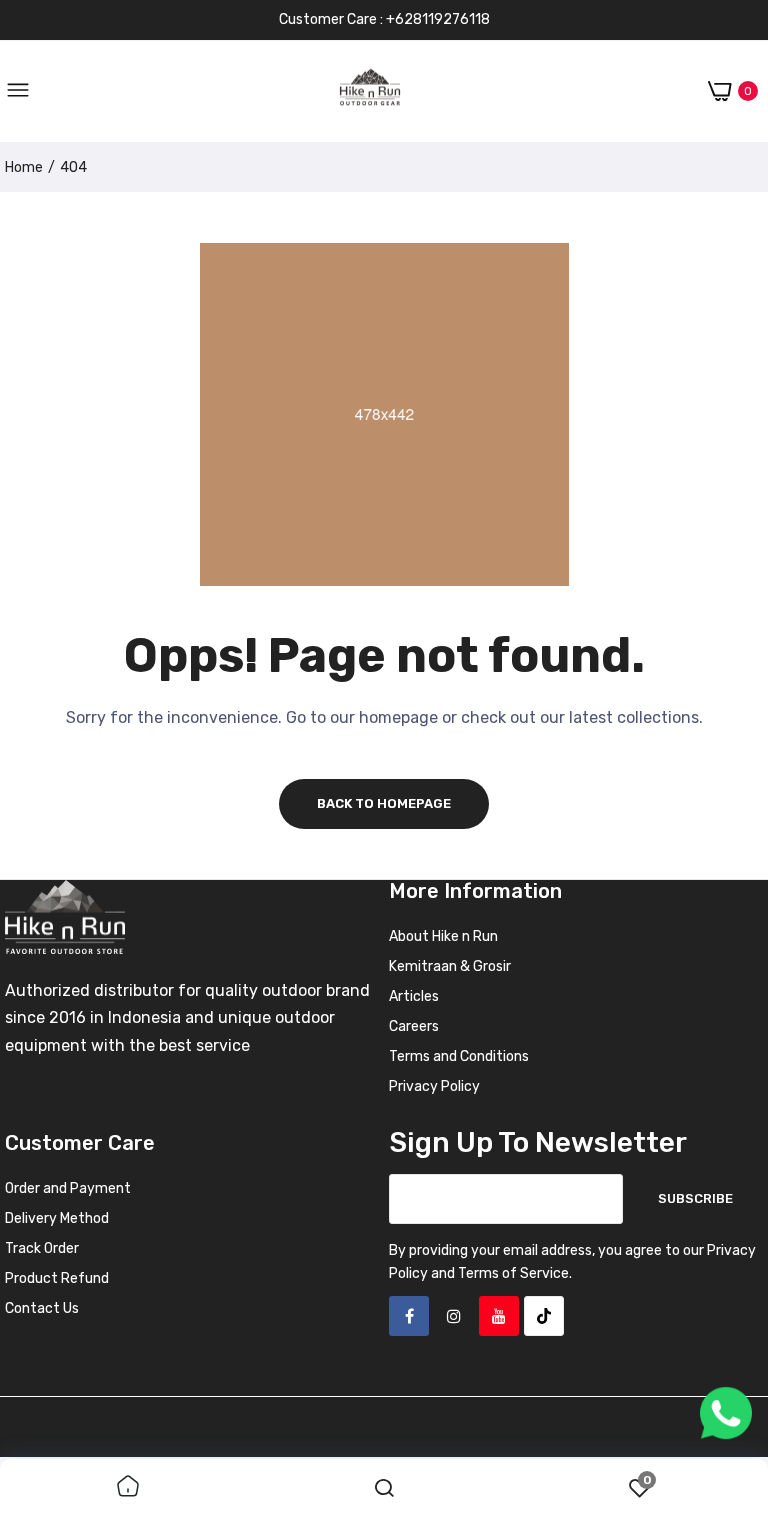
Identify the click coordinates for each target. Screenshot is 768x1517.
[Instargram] (454, 1316)
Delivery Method (57, 1218)
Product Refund (57, 1278)
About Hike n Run (443, 936)
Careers (414, 1026)
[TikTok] (544, 1316)
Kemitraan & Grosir (450, 966)
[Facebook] (409, 1316)
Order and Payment (68, 1188)
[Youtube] (499, 1316)
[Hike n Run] (370, 91)
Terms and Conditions (459, 1056)
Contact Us (42, 1308)
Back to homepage (384, 803)
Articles (414, 996)
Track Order (42, 1248)
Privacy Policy (434, 1086)
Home (24, 167)
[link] (128, 1488)
